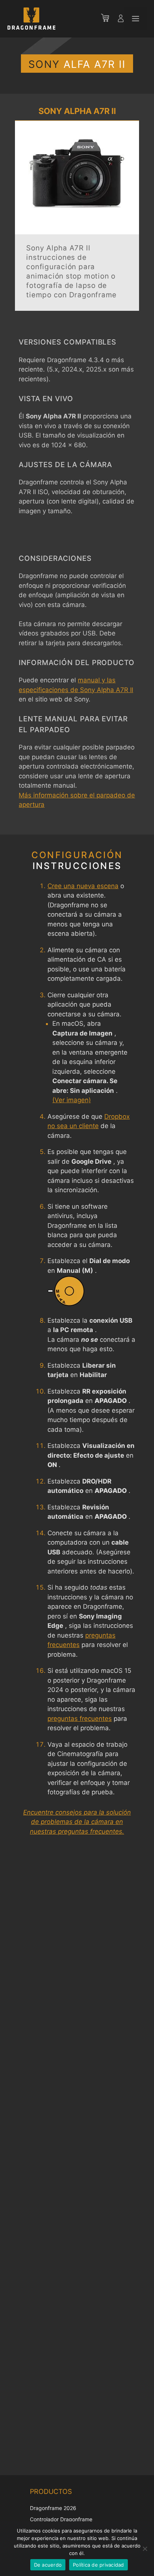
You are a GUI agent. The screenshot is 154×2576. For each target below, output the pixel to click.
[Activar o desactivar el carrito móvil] (109, 19)
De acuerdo (48, 2565)
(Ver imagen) (72, 1100)
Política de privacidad (98, 2565)
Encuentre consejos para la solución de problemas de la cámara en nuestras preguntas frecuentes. (77, 1822)
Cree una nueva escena (83, 886)
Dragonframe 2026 (53, 2508)
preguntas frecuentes (80, 1719)
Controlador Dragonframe (61, 2519)
